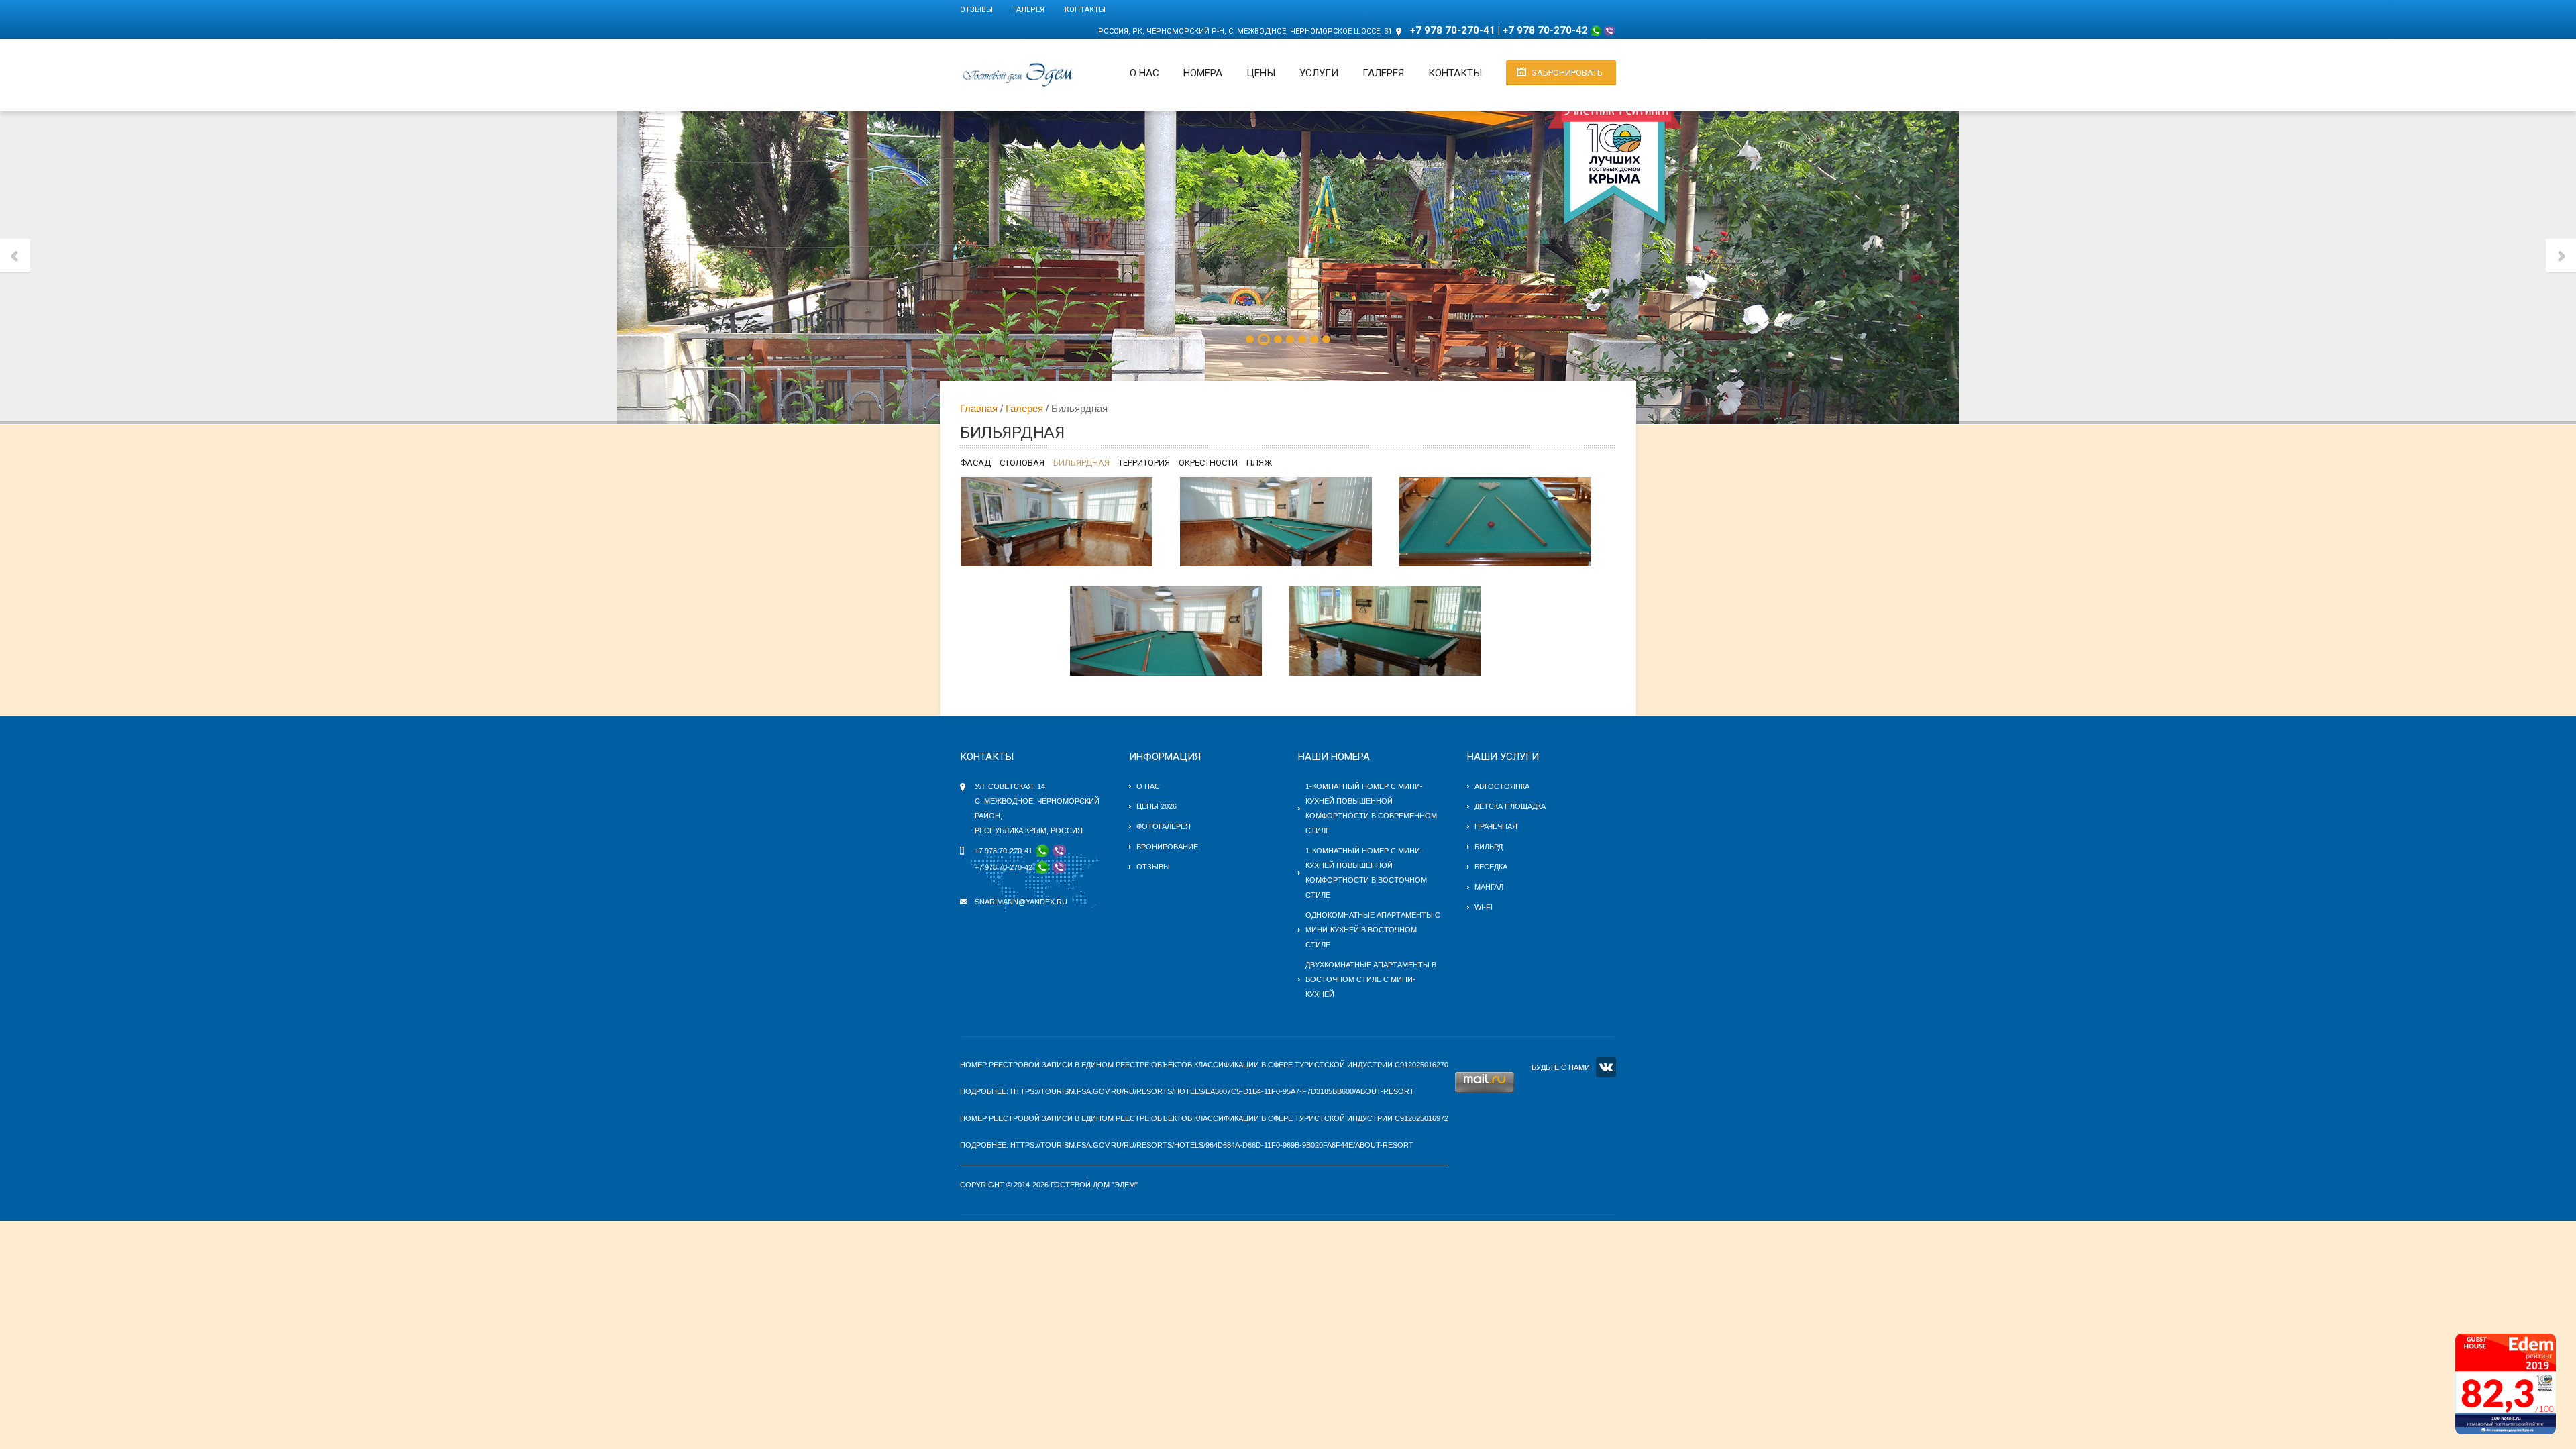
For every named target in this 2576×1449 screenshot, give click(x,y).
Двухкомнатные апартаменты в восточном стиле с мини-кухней (1371, 979)
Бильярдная (1081, 463)
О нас (1144, 73)
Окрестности (1208, 463)
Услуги (1319, 73)
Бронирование (1167, 847)
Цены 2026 (1157, 806)
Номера (1203, 73)
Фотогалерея (1164, 826)
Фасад (975, 463)
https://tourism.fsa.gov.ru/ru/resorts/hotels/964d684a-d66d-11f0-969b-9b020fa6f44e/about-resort (1212, 1145)
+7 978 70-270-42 (1545, 30)
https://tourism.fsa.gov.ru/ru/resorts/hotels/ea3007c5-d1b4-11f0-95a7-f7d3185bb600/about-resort (1212, 1091)
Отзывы (976, 10)
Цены (1261, 73)
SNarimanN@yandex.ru (1021, 902)
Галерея (1029, 10)
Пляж (1259, 463)
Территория (1144, 463)
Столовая (1022, 463)
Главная (979, 408)
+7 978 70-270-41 (1453, 30)
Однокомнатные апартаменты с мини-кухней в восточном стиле (1373, 930)
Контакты (1085, 10)
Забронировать (1567, 73)
